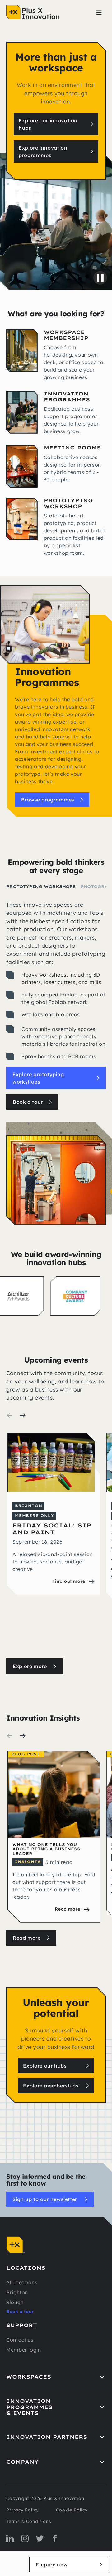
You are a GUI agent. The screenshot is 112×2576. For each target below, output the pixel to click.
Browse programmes (48, 800)
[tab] (41, 887)
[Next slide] (22, 1415)
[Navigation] (33, 12)
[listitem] (54, 1541)
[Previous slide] (10, 1415)
